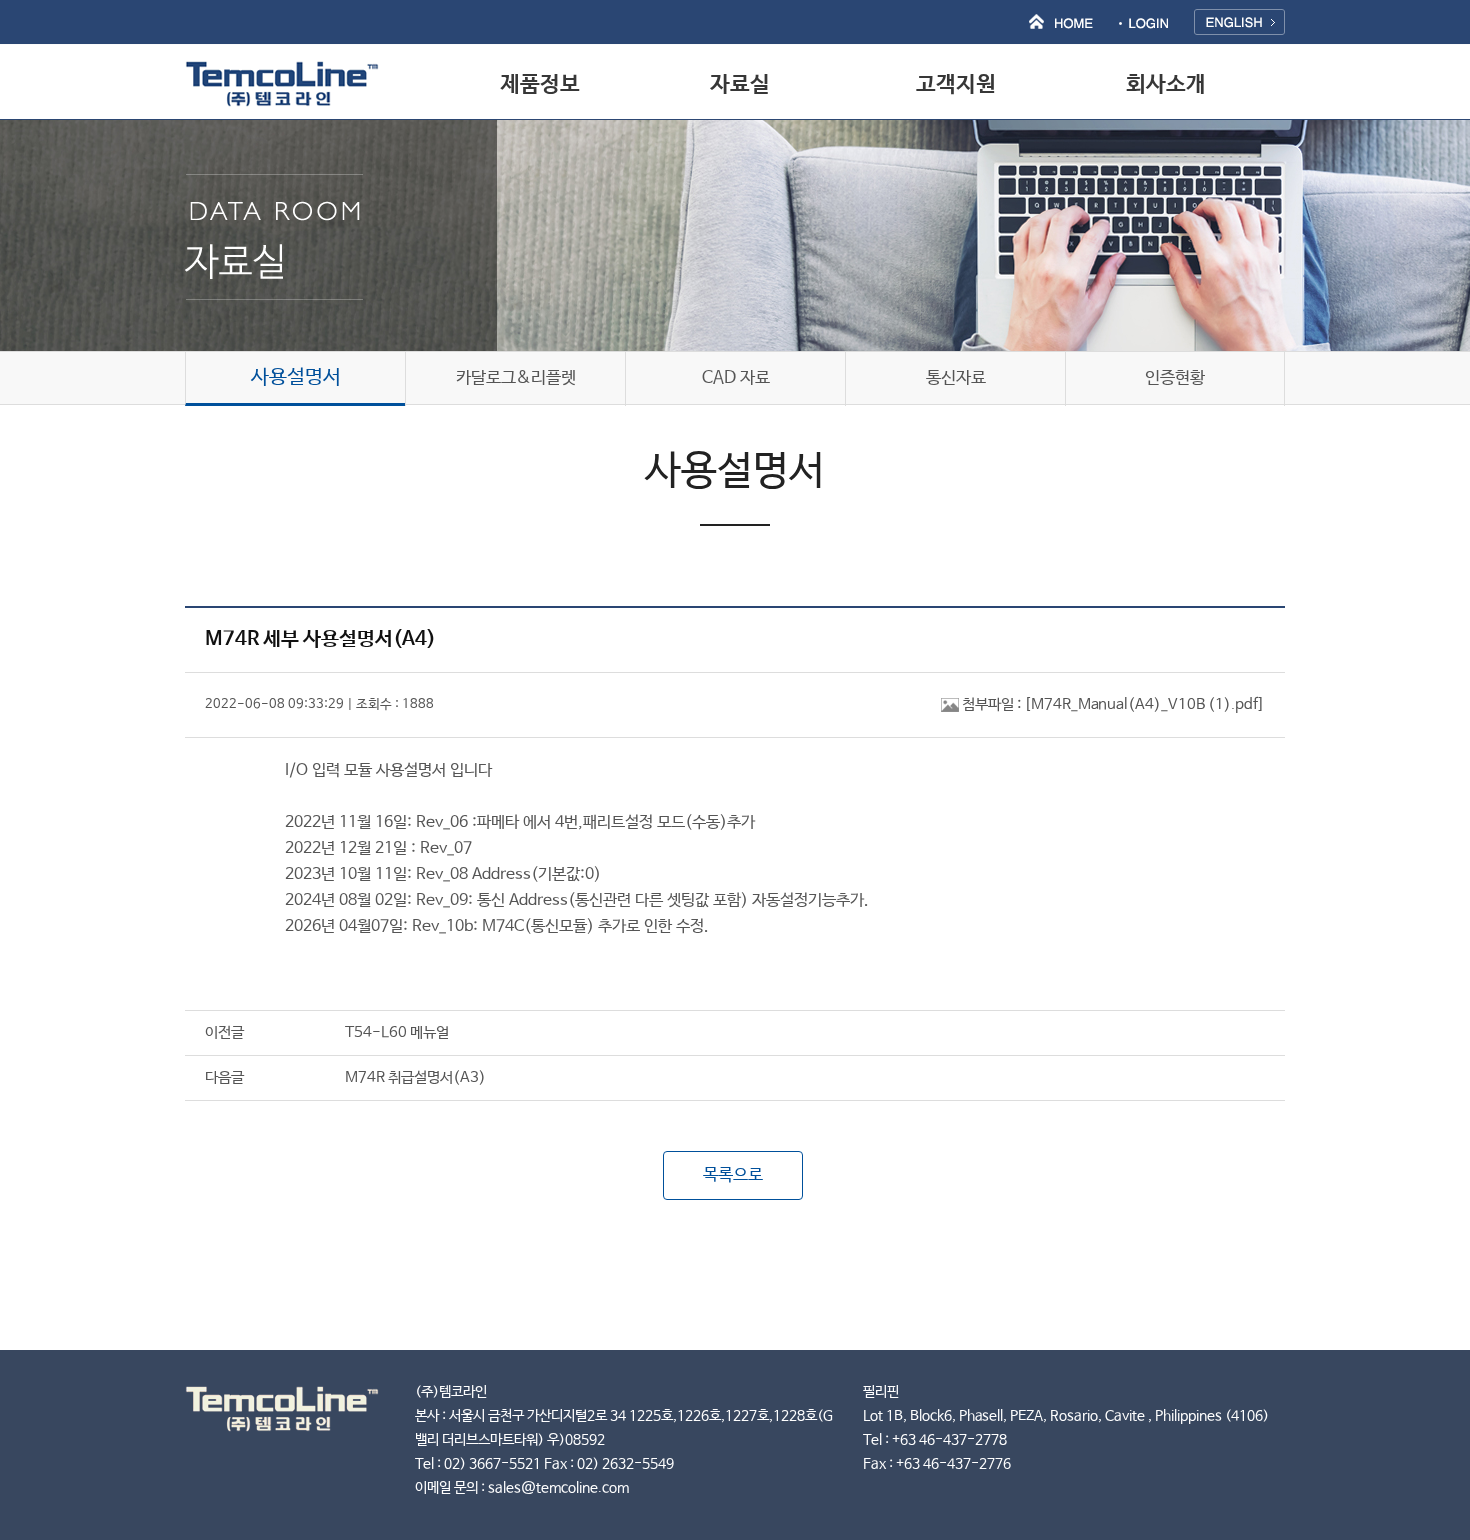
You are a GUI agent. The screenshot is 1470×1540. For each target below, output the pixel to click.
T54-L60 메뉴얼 (397, 1032)
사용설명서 (296, 377)
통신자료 (956, 378)
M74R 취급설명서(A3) (415, 1077)
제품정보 (540, 85)
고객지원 (956, 85)
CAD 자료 (736, 378)
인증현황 (1175, 378)
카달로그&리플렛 (516, 378)
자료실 (740, 85)
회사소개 (1166, 85)
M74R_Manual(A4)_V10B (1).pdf (1144, 704)
